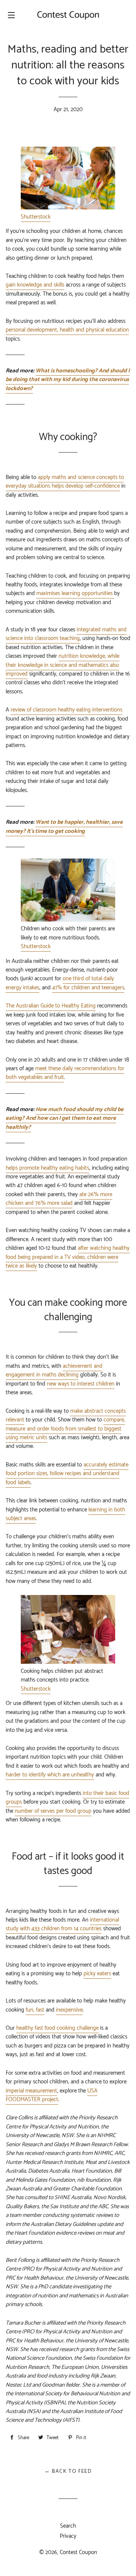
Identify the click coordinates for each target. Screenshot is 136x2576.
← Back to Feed (68, 2471)
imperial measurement (31, 2091)
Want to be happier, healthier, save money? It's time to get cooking (64, 826)
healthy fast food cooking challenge (57, 2028)
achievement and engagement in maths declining (54, 1370)
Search (68, 2526)
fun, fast (35, 2010)
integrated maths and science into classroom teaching (66, 634)
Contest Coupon (78, 2552)
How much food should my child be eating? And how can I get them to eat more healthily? (65, 1118)
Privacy (68, 2536)
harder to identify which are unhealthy (50, 1775)
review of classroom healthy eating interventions (66, 710)
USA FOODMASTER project (52, 2095)
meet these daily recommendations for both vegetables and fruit (65, 1073)
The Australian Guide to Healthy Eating (51, 1006)
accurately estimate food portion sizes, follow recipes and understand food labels (67, 1474)
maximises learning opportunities (75, 593)
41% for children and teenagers (88, 988)
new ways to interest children (81, 1384)
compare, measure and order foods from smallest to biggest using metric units (65, 1429)
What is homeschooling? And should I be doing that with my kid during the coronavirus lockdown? (68, 380)
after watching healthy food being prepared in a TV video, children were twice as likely (68, 1257)
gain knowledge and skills (35, 285)
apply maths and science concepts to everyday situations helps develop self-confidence (65, 482)
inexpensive (69, 2010)
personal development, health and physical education (67, 330)
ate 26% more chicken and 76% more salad (59, 1199)
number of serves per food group (53, 1811)
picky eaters (97, 1974)
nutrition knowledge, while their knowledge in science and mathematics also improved (63, 665)
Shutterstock (36, 217)
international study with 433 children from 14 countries (62, 1924)
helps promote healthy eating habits (47, 1168)
